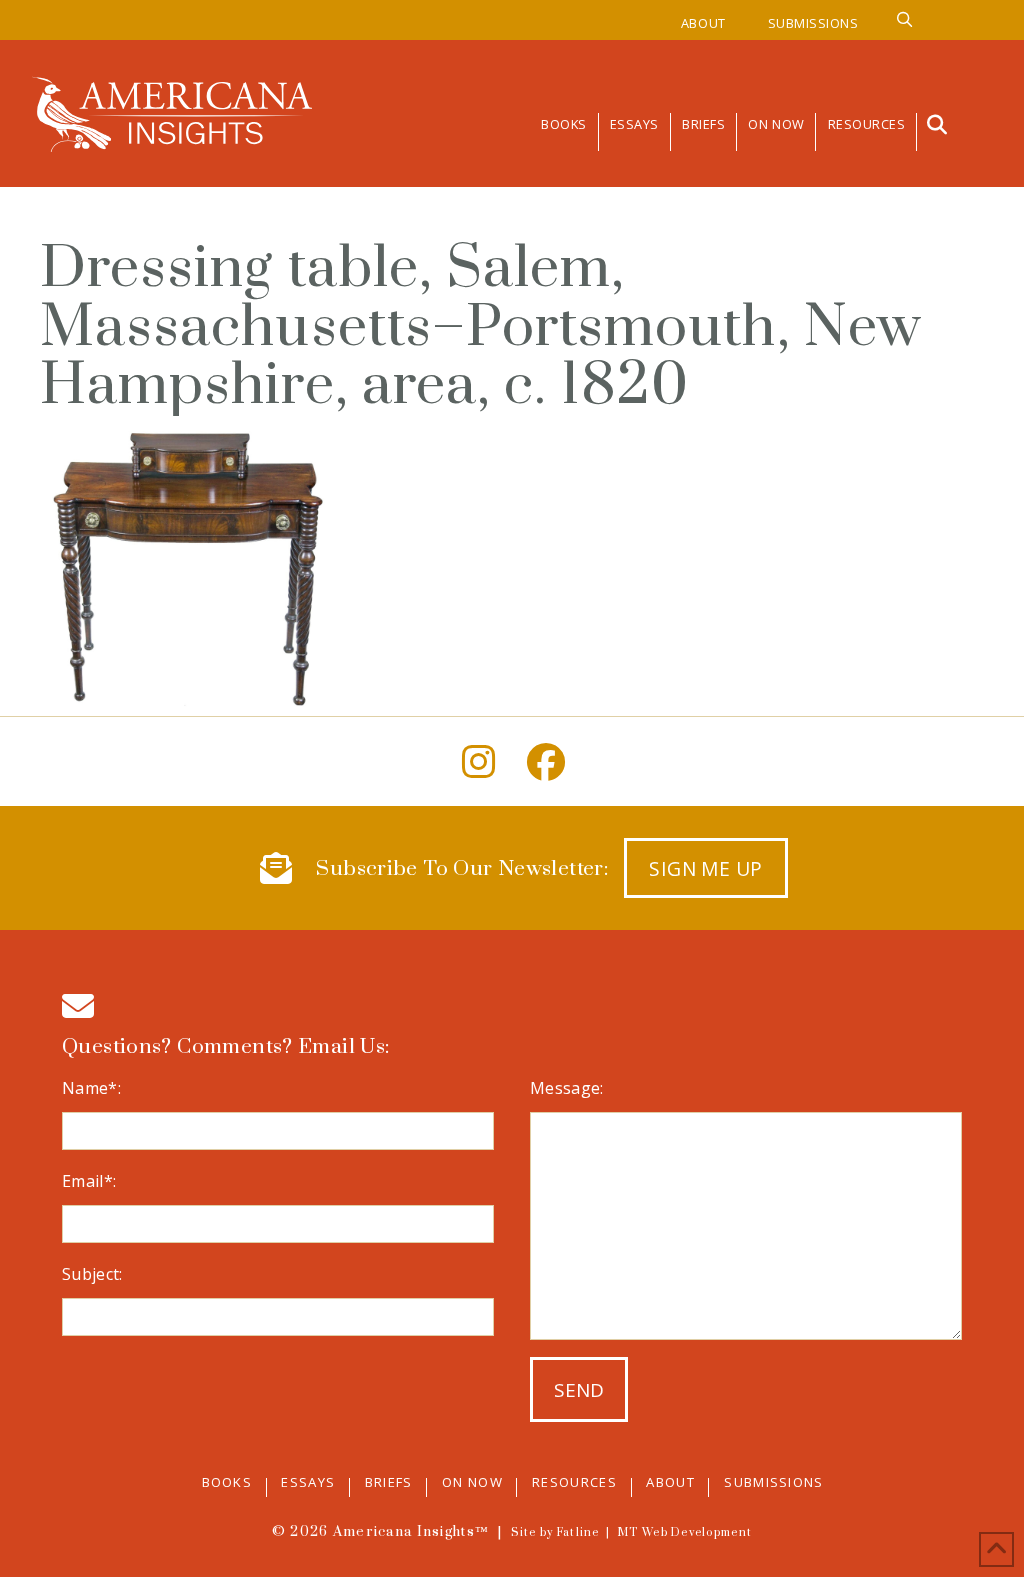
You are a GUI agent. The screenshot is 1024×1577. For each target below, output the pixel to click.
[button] (934, 125)
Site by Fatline (555, 1533)
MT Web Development (684, 1533)
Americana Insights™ (411, 1532)
